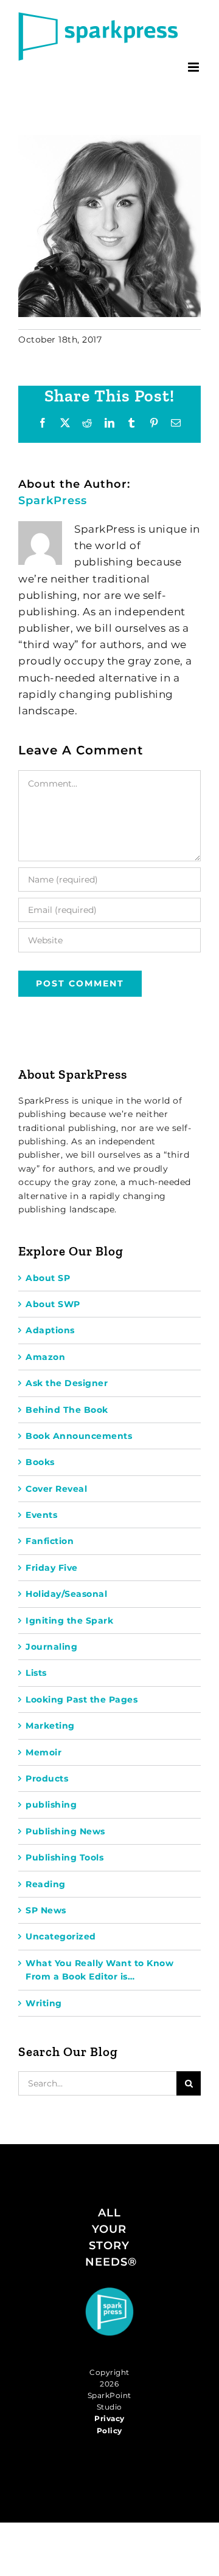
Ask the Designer (67, 1383)
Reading (46, 1884)
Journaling (51, 1647)
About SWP (53, 1304)
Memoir (43, 1752)
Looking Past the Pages (82, 1700)
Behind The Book (67, 1410)
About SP (48, 1278)
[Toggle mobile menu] (195, 67)
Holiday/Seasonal (66, 1594)
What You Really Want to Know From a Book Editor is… (99, 1970)
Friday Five (52, 1568)
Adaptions (50, 1330)
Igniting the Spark (69, 1621)
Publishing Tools (64, 1857)
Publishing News (65, 1831)
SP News (46, 1910)
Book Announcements (79, 1436)
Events (41, 1515)
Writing (44, 2003)
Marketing (50, 1726)
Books (40, 1462)
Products (47, 1778)
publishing (51, 1805)
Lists (36, 1673)
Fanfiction (50, 1541)
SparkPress (53, 501)
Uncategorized (61, 1936)
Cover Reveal (56, 1489)
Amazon (45, 1357)
